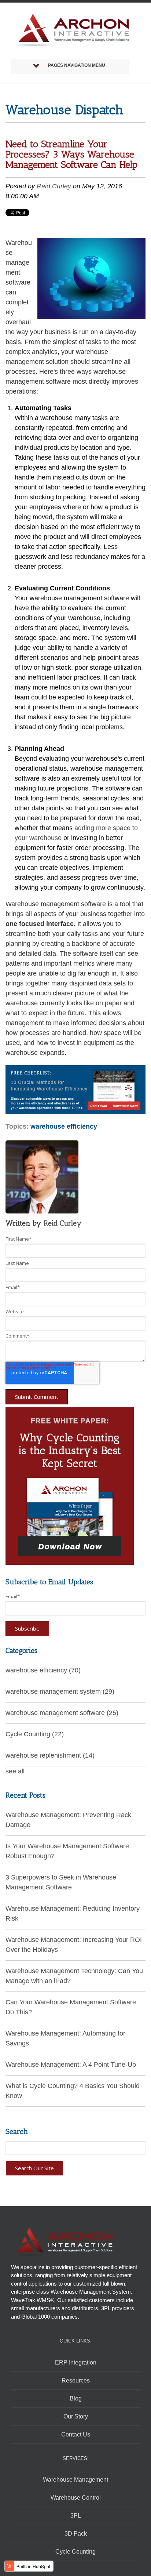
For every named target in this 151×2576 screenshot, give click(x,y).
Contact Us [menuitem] (76, 2434)
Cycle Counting (35, 1734)
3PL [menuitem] (76, 2516)
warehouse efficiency (64, 1126)
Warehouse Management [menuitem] (75, 2480)
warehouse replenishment (50, 1755)
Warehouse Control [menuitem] (76, 2498)
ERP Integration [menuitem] (76, 2362)
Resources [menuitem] (76, 2380)
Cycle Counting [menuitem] (75, 2552)
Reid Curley (54, 186)
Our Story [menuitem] (76, 2416)
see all (15, 1771)
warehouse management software (62, 1713)
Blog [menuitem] (76, 2398)
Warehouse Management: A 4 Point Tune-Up (71, 2065)
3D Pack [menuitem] (76, 2534)
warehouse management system (60, 1692)
